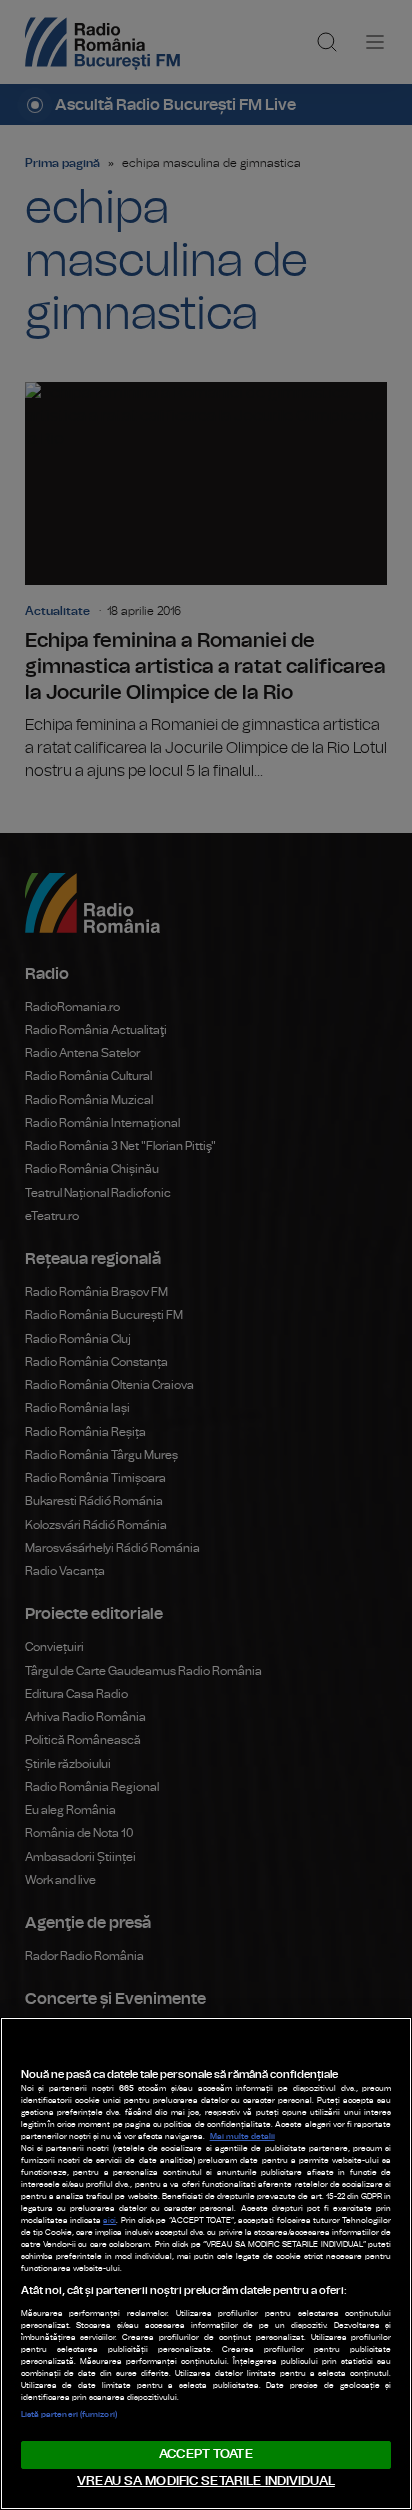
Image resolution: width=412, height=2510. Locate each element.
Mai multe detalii (242, 2137)
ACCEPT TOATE (206, 2454)
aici (109, 2221)
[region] (206, 2263)
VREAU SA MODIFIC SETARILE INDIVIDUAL (206, 2481)
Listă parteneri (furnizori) (69, 2415)
